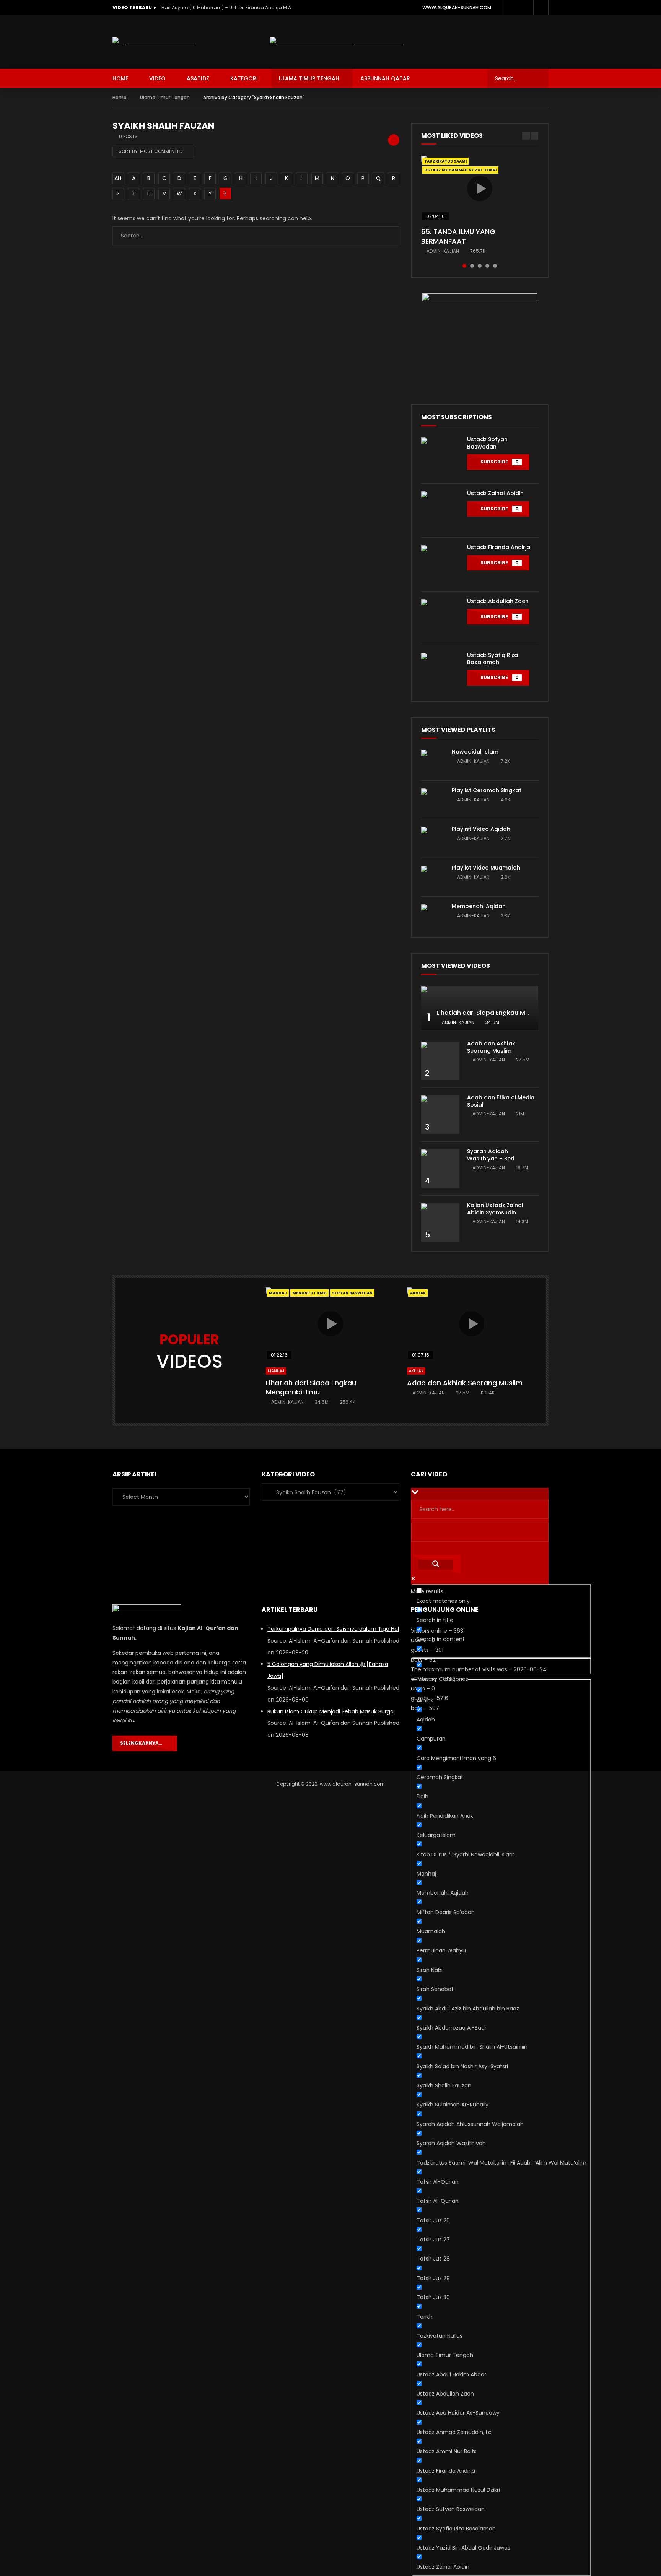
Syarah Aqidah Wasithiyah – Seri (491, 1155)
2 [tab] (472, 266)
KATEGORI (244, 78)
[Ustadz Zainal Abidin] (440, 510)
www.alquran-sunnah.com (457, 7)
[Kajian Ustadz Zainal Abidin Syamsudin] (440, 1222)
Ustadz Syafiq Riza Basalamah (492, 659)
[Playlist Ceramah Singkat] (433, 800)
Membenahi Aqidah (479, 906)
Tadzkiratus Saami (445, 161)
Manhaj (278, 1293)
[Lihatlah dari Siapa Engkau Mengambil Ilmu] (480, 1008)
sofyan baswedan (352, 1293)
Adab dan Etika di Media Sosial (501, 1101)
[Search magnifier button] (436, 1565)
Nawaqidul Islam (475, 752)
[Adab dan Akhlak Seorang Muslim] (440, 1061)
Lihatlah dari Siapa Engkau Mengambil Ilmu (503, 1013)
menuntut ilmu (309, 1293)
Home (120, 97)
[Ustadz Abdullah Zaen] (440, 618)
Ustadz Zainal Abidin (495, 493)
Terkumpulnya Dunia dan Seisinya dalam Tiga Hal (333, 1629)
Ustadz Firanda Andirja (499, 547)
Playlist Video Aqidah (481, 829)
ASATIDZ (198, 78)
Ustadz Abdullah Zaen (498, 601)
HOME (120, 78)
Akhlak (416, 1371)
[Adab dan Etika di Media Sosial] (440, 1115)
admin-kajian (443, 251)
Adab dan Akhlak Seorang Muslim (491, 1047)
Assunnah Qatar (385, 78)
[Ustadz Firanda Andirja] (440, 564)
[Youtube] (526, 8)
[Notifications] (541, 8)
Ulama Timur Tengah (309, 78)
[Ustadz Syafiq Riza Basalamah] (440, 672)
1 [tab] (464, 266)
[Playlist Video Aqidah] (433, 839)
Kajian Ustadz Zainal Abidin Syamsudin (495, 1209)
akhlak (418, 1293)
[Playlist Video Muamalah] (433, 877)
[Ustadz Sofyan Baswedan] (440, 457)
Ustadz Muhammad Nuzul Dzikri (460, 170)
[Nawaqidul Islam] (433, 761)
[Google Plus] (510, 8)
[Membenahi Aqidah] (433, 916)
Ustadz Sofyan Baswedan (487, 443)
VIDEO (157, 78)
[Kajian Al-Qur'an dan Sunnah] (154, 42)
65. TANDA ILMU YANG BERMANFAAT (458, 236)
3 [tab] (480, 266)
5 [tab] (495, 266)
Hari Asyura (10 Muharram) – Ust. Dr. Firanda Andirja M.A (226, 7)
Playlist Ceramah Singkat (487, 790)
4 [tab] (487, 266)
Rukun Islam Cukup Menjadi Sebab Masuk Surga (330, 1711)
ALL (118, 178)
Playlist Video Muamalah (486, 868)
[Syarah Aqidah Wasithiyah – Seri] (440, 1169)
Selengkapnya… (143, 1743)
